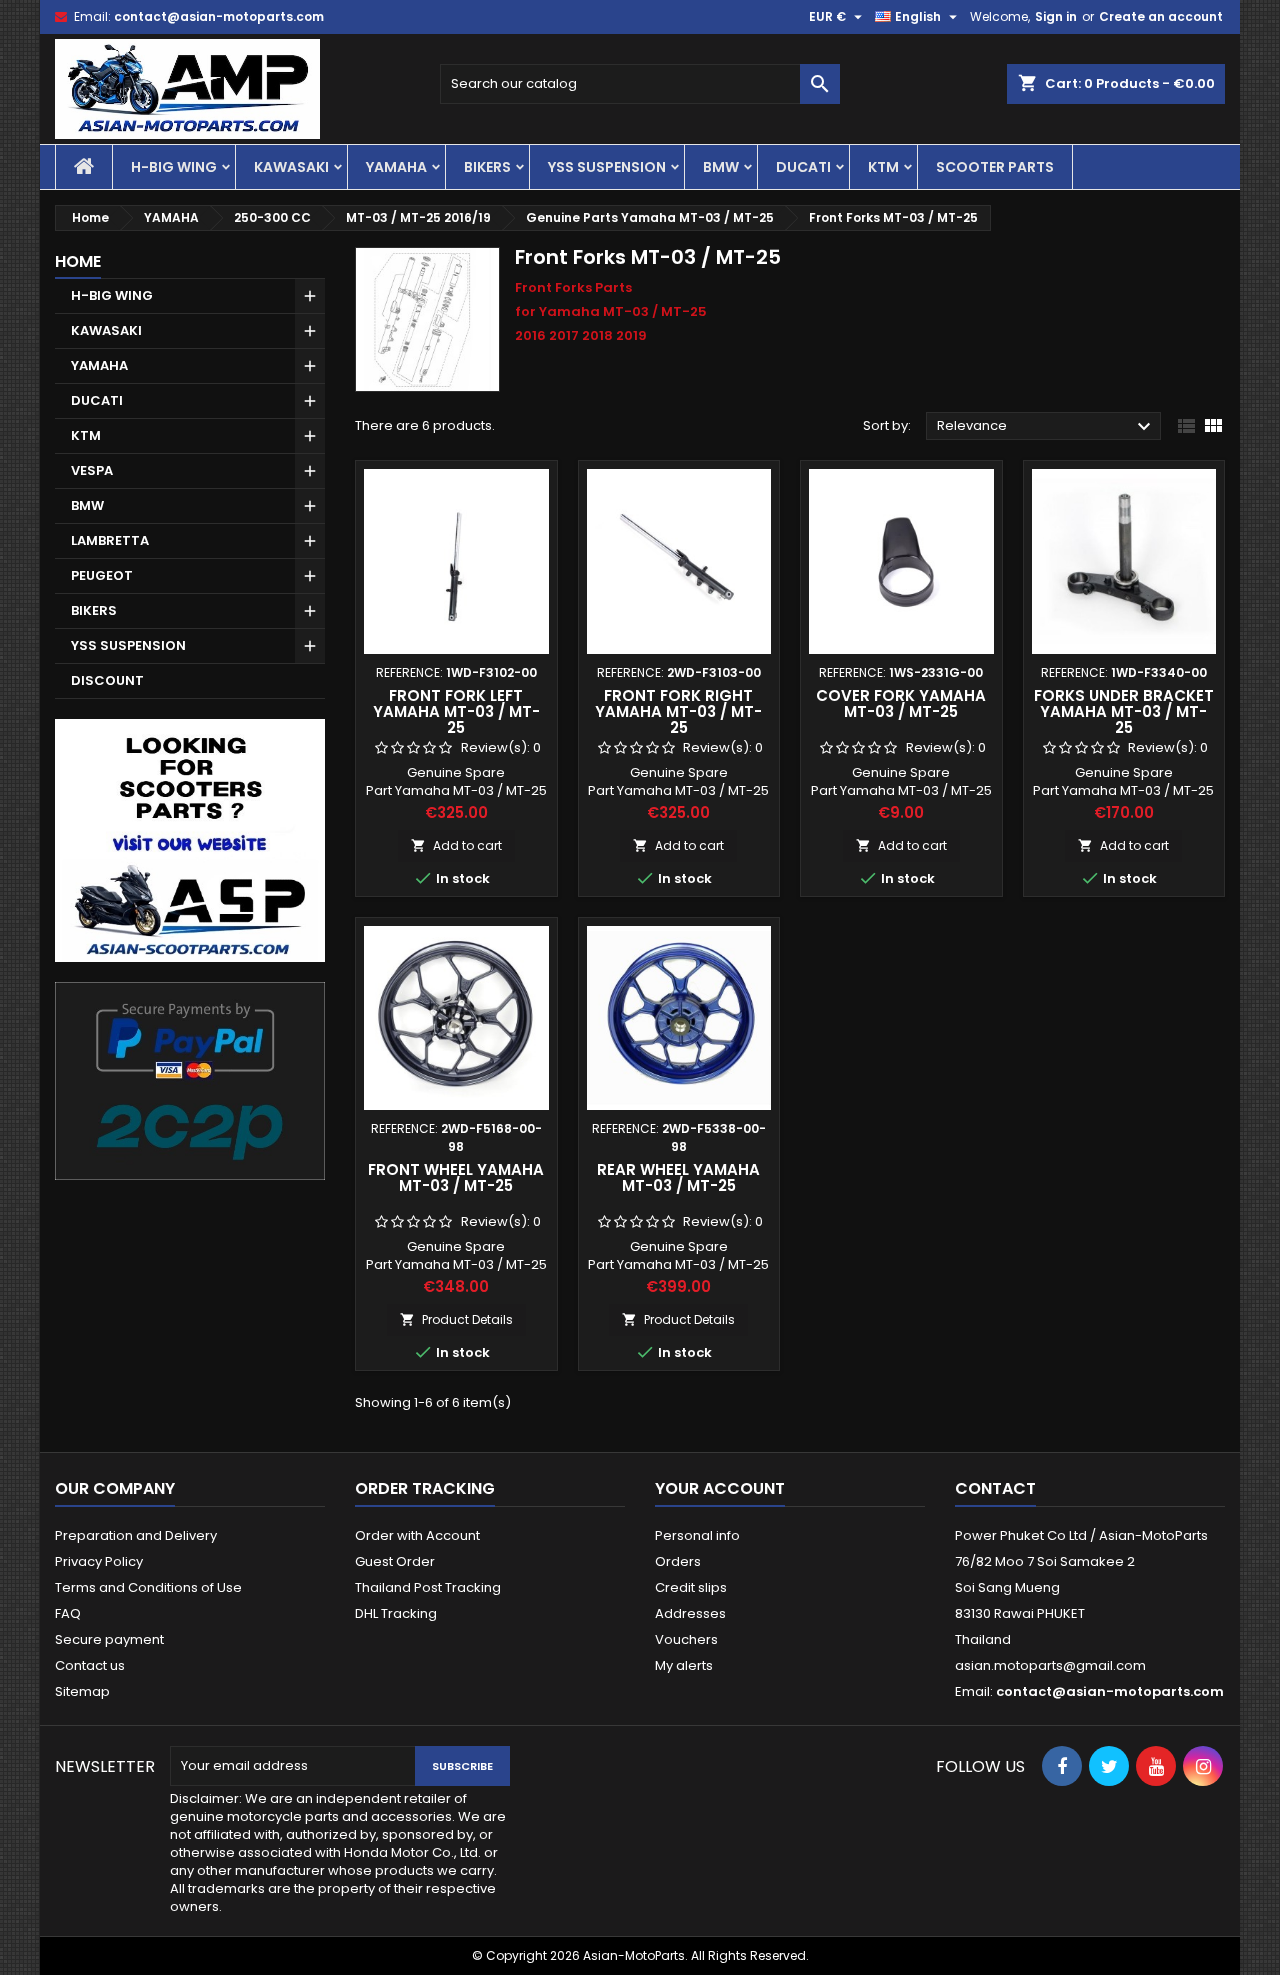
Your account (720, 1488)
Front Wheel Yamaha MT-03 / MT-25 (456, 1177)
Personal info (697, 1535)
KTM (883, 167)
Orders (678, 1561)
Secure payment (109, 1639)
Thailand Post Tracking (428, 1587)
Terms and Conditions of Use (148, 1587)
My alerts (684, 1665)
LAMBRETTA (110, 540)
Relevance (1046, 427)
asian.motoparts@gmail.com (1050, 1665)
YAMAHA (396, 167)
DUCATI (803, 167)
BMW (721, 167)
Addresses (690, 1613)
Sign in (1056, 16)
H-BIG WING (174, 167)
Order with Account (417, 1535)
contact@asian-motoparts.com (219, 16)
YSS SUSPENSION (607, 167)
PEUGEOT (102, 575)
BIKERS (487, 167)
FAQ (68, 1613)
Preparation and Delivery (136, 1535)
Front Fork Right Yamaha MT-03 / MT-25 (678, 711)
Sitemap (82, 1691)
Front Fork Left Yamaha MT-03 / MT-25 (456, 711)
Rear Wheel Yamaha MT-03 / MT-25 (678, 1177)
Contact (995, 1488)
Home (78, 261)
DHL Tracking (396, 1613)
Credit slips (691, 1587)
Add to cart (456, 845)
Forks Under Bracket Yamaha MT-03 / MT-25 (1124, 711)
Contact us (90, 1665)
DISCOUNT (107, 680)
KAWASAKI (291, 167)
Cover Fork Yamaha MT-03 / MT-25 (901, 703)
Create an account (1161, 16)
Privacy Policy (99, 1561)
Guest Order (395, 1561)
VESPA (92, 470)
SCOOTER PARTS (995, 167)
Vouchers (686, 1639)
